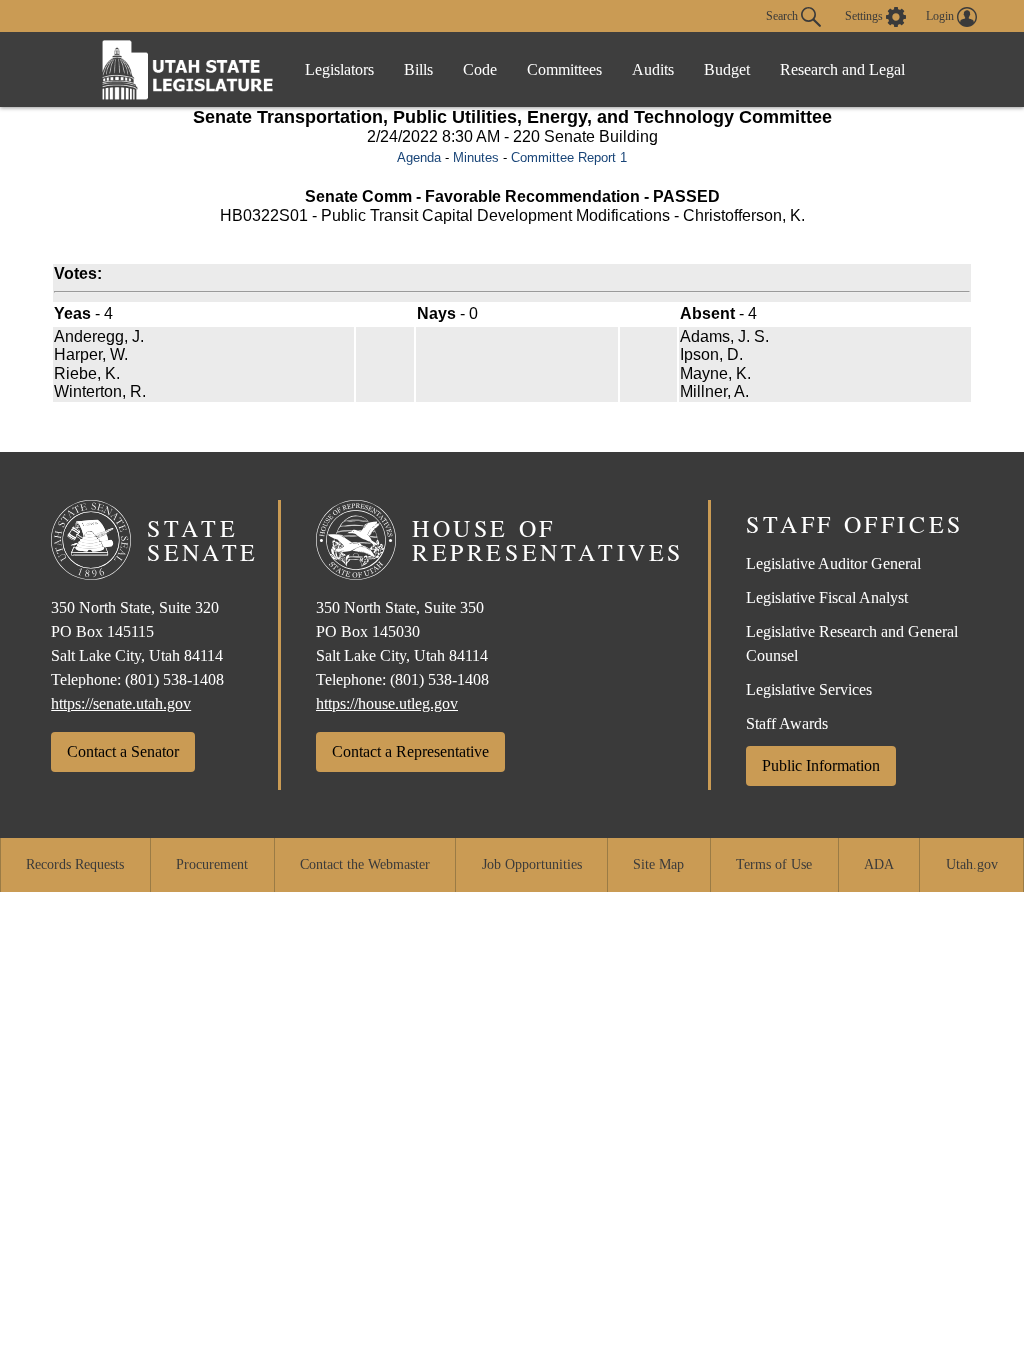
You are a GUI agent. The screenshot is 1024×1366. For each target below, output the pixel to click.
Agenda (419, 157)
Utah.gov (972, 864)
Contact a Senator (123, 751)
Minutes (476, 157)
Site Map (658, 864)
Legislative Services (809, 689)
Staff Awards (787, 723)
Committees (564, 69)
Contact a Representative (410, 751)
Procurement (212, 864)
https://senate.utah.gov (121, 703)
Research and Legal (842, 69)
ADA (879, 864)
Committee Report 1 (569, 157)
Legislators (339, 69)
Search (783, 15)
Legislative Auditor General (833, 563)
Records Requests (75, 864)
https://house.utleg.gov (387, 703)
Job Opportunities (532, 864)
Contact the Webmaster (365, 864)
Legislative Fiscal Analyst (827, 597)
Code (480, 69)
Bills (418, 69)
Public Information (821, 765)
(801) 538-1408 (174, 679)
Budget (727, 69)
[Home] (188, 69)
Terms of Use (774, 864)
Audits (653, 69)
